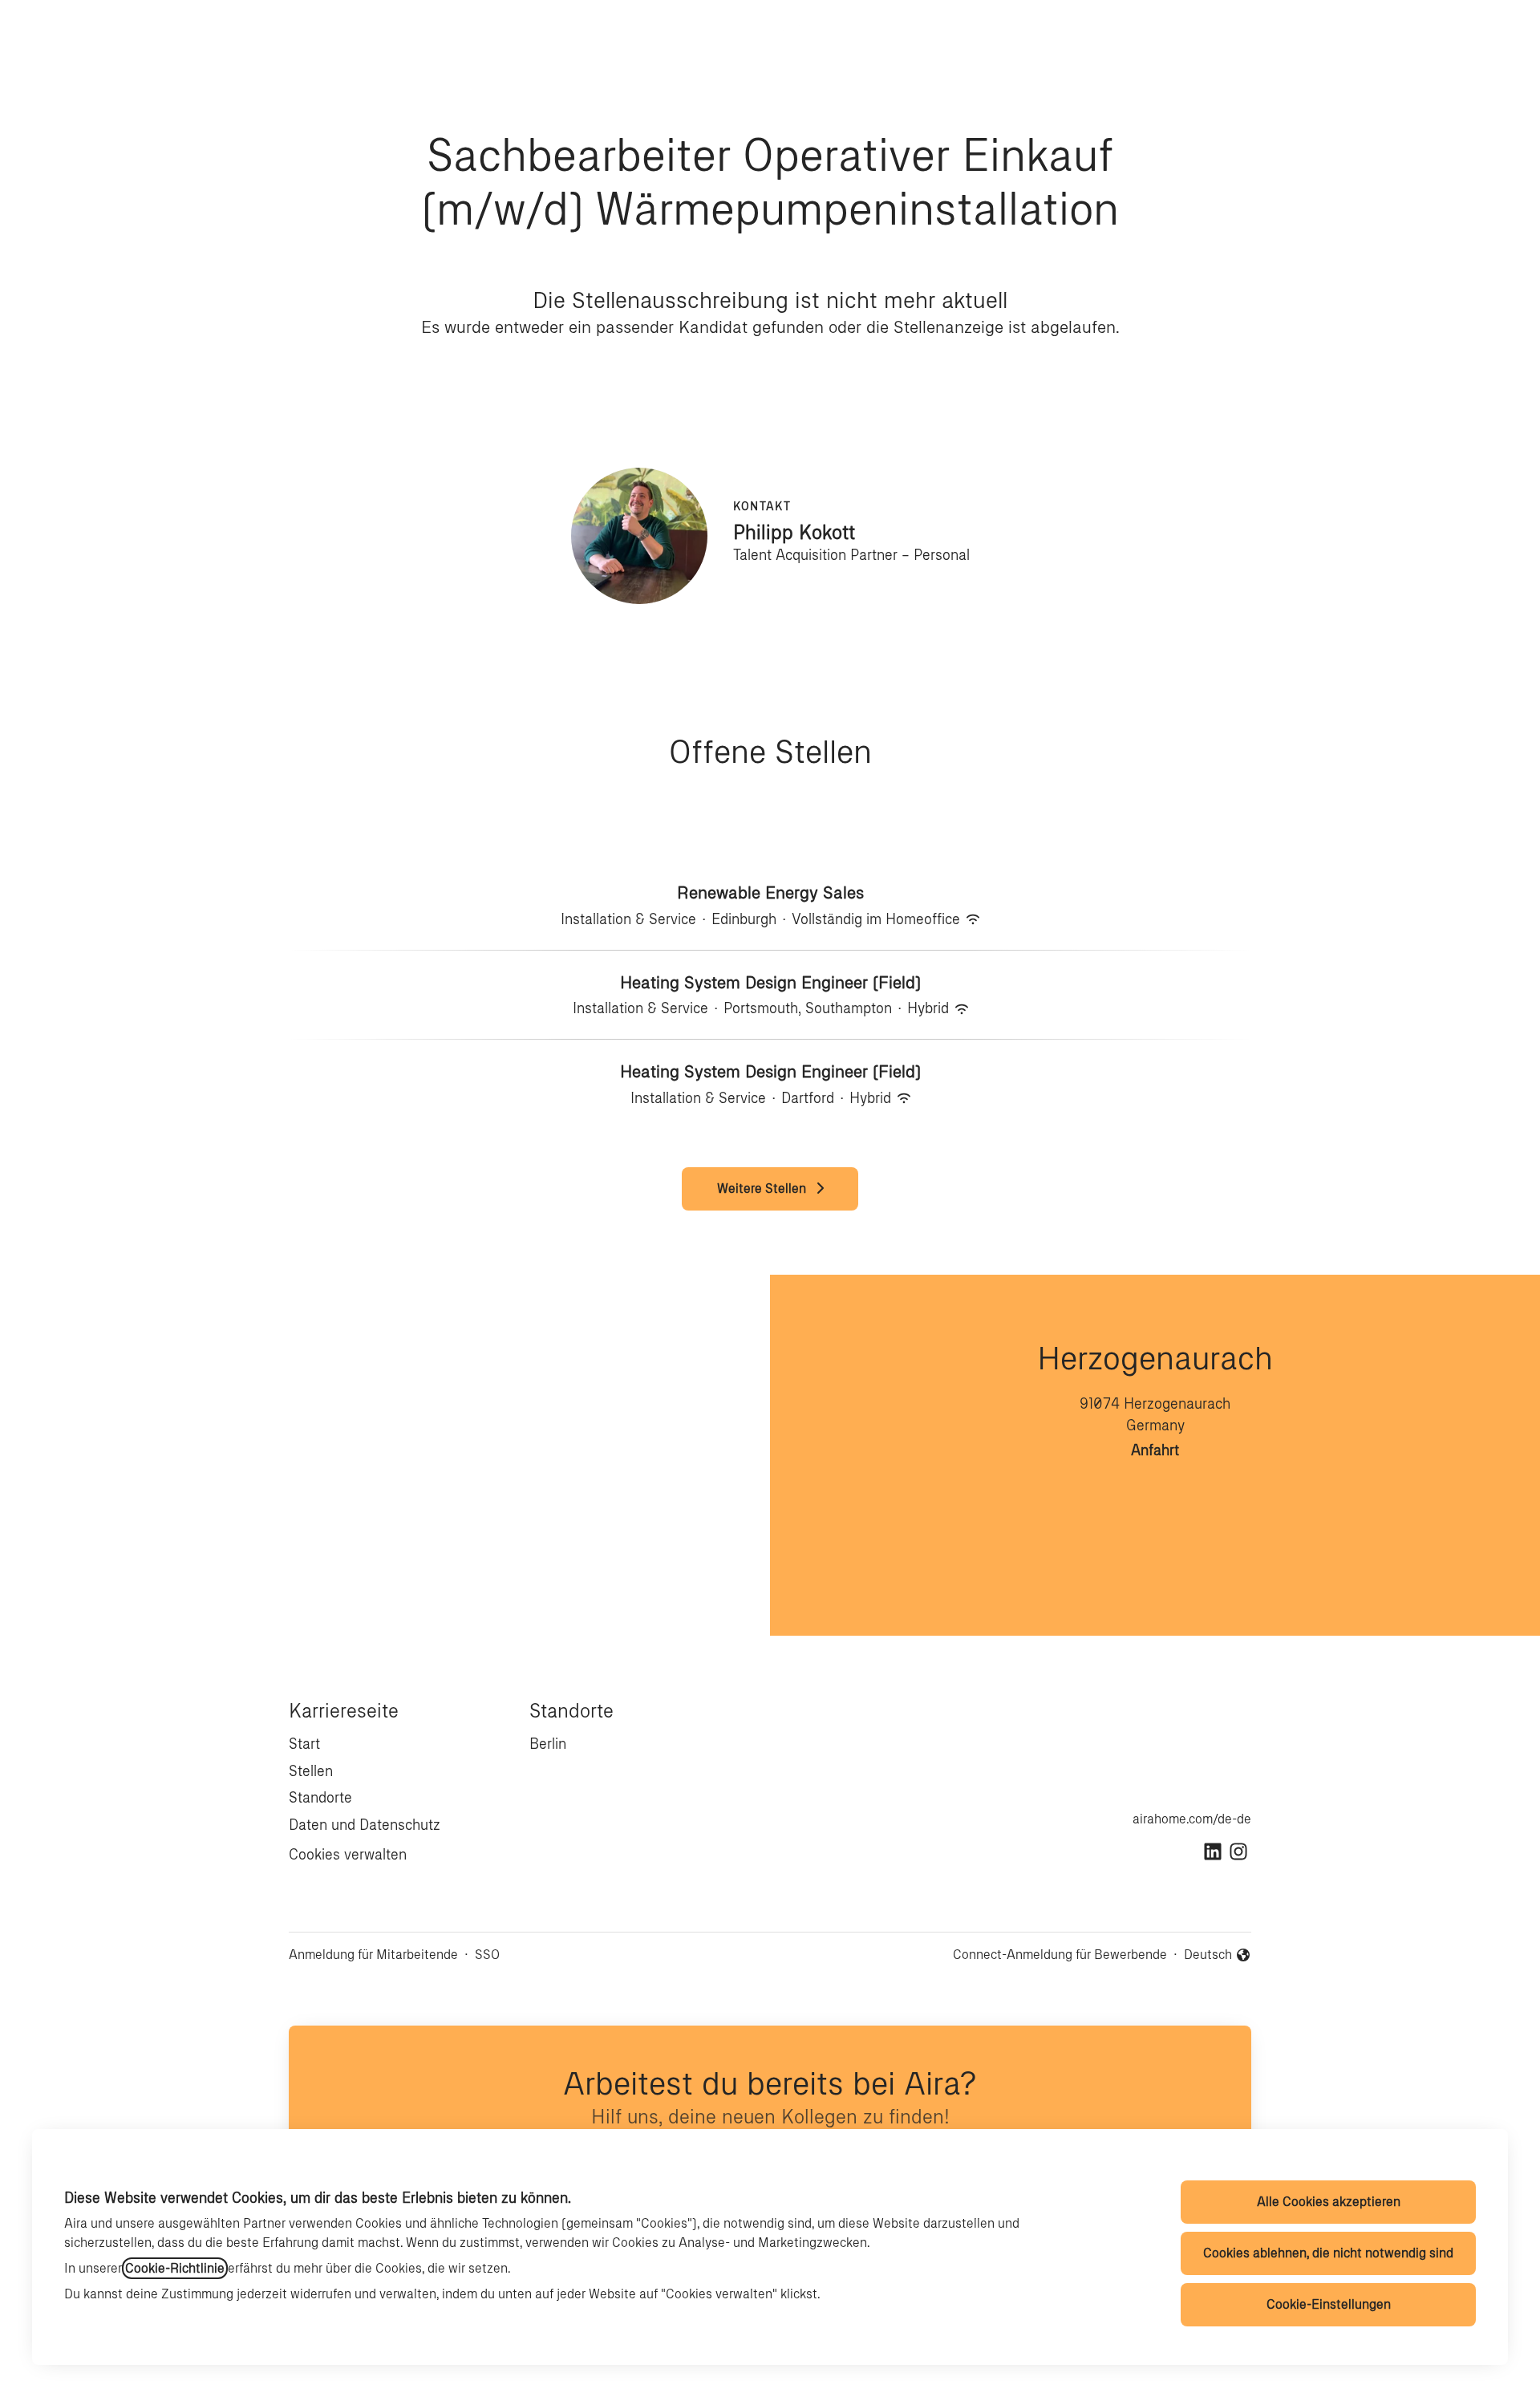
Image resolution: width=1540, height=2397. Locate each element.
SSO (487, 1955)
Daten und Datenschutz (365, 1825)
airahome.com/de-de (1192, 1819)
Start (304, 1744)
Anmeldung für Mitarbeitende (373, 1955)
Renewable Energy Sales (770, 892)
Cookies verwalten (348, 1855)
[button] (1508, 32)
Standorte (320, 1798)
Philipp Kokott (794, 532)
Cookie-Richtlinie (175, 2268)
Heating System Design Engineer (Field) (770, 982)
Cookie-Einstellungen (1329, 2304)
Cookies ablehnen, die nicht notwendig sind (1328, 2253)
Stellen (311, 1771)
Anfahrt (1155, 1450)
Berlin (548, 1744)
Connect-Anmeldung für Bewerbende (1060, 1955)
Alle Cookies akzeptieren (1329, 2202)
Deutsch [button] (1218, 1956)
